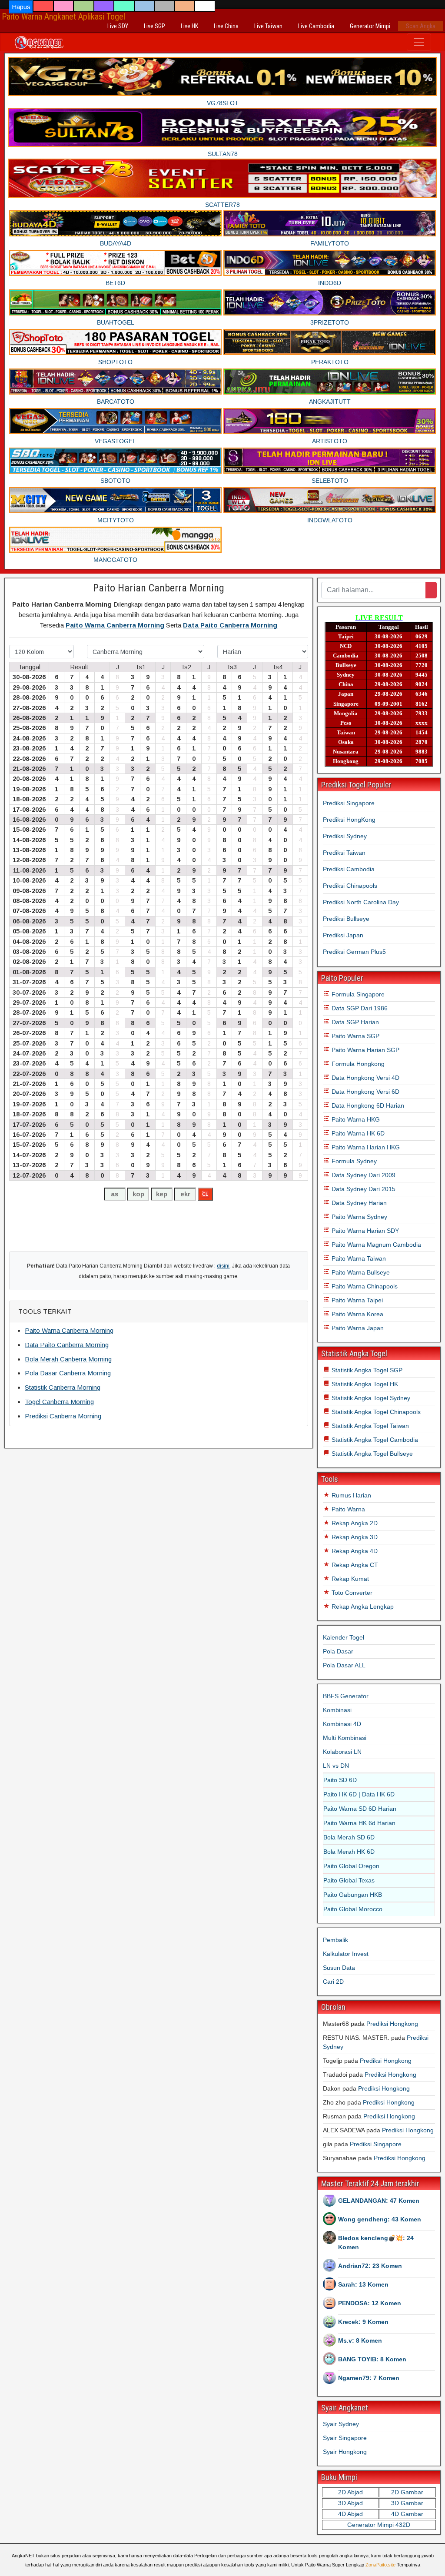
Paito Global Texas (349, 1880)
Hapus (21, 7)
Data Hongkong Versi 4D (365, 1078)
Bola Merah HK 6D (349, 1852)
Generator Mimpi (370, 26)
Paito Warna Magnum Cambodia (375, 1245)
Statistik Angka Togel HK (364, 1384)
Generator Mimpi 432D (379, 2525)
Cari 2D (333, 1982)
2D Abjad (350, 2492)
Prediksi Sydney (345, 836)
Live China (226, 26)
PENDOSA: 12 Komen (370, 2303)
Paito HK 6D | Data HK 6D (359, 1794)
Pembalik (335, 1940)
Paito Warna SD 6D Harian (360, 1809)
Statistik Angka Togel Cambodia (374, 1440)
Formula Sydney (353, 1161)
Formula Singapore (357, 994)
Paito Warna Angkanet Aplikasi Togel (63, 17)
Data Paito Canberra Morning (230, 625)
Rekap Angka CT (354, 1565)
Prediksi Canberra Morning (63, 1416)
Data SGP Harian (354, 1022)
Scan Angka (421, 26)
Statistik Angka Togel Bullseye (371, 1454)
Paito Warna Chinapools (364, 1286)
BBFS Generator (346, 1696)
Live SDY (118, 26)
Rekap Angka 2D (354, 1523)
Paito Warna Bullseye (360, 1272)
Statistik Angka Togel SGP (366, 1370)
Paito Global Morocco (353, 1909)
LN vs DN (336, 1766)
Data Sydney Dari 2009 (363, 1175)
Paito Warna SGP (355, 1036)
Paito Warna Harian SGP (365, 1050)
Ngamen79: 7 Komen (369, 2378)
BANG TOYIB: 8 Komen (372, 2359)
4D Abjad (350, 2514)
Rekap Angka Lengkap (362, 1607)
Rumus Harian (350, 1495)
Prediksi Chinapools (350, 886)
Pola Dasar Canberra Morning (68, 1373)
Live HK (189, 26)
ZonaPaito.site (380, 2565)
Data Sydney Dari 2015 (363, 1189)
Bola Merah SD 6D (349, 1837)
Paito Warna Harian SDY (364, 1231)
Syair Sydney (341, 2424)
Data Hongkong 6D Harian (367, 1105)
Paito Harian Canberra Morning (159, 588)
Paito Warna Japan (357, 1328)
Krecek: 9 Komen (363, 2322)
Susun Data (339, 1968)
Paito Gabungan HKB (353, 1895)
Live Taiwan (268, 26)
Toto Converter (351, 1593)
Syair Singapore (345, 2438)
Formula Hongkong (357, 1064)
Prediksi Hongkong (392, 2024)
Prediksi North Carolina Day (361, 902)
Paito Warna (347, 1509)
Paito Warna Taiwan (358, 1258)
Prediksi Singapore (349, 803)
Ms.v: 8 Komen (360, 2340)
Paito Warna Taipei (356, 1300)
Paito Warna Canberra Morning (115, 625)
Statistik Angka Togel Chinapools (375, 1412)
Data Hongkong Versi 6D (365, 1092)
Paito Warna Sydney (359, 1217)
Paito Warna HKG (355, 1119)
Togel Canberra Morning (59, 1402)
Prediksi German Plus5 (354, 952)
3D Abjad (350, 2503)
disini (223, 1266)
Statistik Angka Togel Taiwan (369, 1426)
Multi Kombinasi (345, 1738)
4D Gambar (407, 2514)
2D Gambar (407, 2492)
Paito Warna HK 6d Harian (359, 1823)
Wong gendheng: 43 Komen (380, 2219)
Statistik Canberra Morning (63, 1387)
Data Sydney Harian (358, 1203)
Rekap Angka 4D (354, 1551)
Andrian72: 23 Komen (370, 2266)
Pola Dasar (338, 1651)
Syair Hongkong (345, 2452)
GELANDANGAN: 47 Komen (379, 2201)
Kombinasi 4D (342, 1724)
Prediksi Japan (343, 935)
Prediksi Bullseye (346, 919)
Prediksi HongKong (349, 820)
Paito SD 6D (340, 1780)
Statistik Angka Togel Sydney (370, 1398)
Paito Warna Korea (357, 1314)
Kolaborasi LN (342, 1752)
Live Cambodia (316, 26)
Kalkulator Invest (346, 1954)
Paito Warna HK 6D (357, 1133)
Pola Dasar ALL (344, 1665)
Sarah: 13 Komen (363, 2284)
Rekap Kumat (349, 1579)
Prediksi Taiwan (344, 853)
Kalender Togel (344, 1637)
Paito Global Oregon (351, 1866)
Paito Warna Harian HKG (365, 1147)
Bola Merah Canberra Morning (68, 1359)
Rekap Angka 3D (354, 1537)
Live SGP (154, 26)
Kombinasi (337, 1710)
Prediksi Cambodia (349, 869)
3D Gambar (407, 2503)
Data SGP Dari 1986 (359, 1008)
